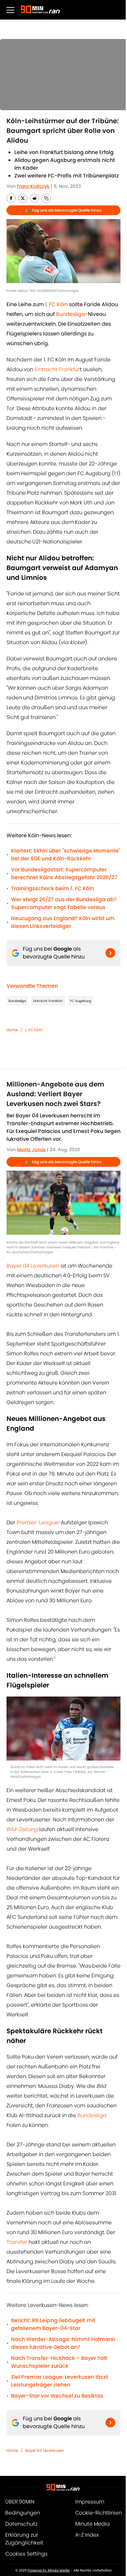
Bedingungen (23, 2513)
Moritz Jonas (31, 1150)
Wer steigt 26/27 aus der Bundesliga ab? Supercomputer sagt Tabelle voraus (64, 903)
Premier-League (37, 1522)
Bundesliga (17, 1001)
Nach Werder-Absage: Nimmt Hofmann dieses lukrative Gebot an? (63, 2343)
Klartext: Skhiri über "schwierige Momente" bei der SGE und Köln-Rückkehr (66, 855)
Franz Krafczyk (33, 186)
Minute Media (92, 2524)
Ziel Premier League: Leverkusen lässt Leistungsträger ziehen (60, 2381)
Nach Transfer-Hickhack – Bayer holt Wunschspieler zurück (59, 2362)
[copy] (46, 198)
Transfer (17, 2242)
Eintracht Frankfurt (48, 1001)
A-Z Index (87, 2535)
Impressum (90, 2502)
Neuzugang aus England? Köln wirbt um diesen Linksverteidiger (63, 922)
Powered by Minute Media (49, 2570)
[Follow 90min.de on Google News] (110, 953)
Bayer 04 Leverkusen (33, 1266)
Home (12, 1030)
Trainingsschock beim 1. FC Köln (52, 888)
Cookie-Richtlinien (99, 2513)
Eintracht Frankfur (57, 369)
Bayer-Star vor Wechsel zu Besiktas (57, 2396)
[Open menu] (10, 10)
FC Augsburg (81, 1001)
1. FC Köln (34, 1030)
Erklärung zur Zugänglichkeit (24, 2539)
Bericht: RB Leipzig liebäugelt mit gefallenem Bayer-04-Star (53, 2324)
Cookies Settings (26, 2554)
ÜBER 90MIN (20, 2502)
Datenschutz (21, 2524)
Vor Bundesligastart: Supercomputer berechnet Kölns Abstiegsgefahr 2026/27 (64, 873)
